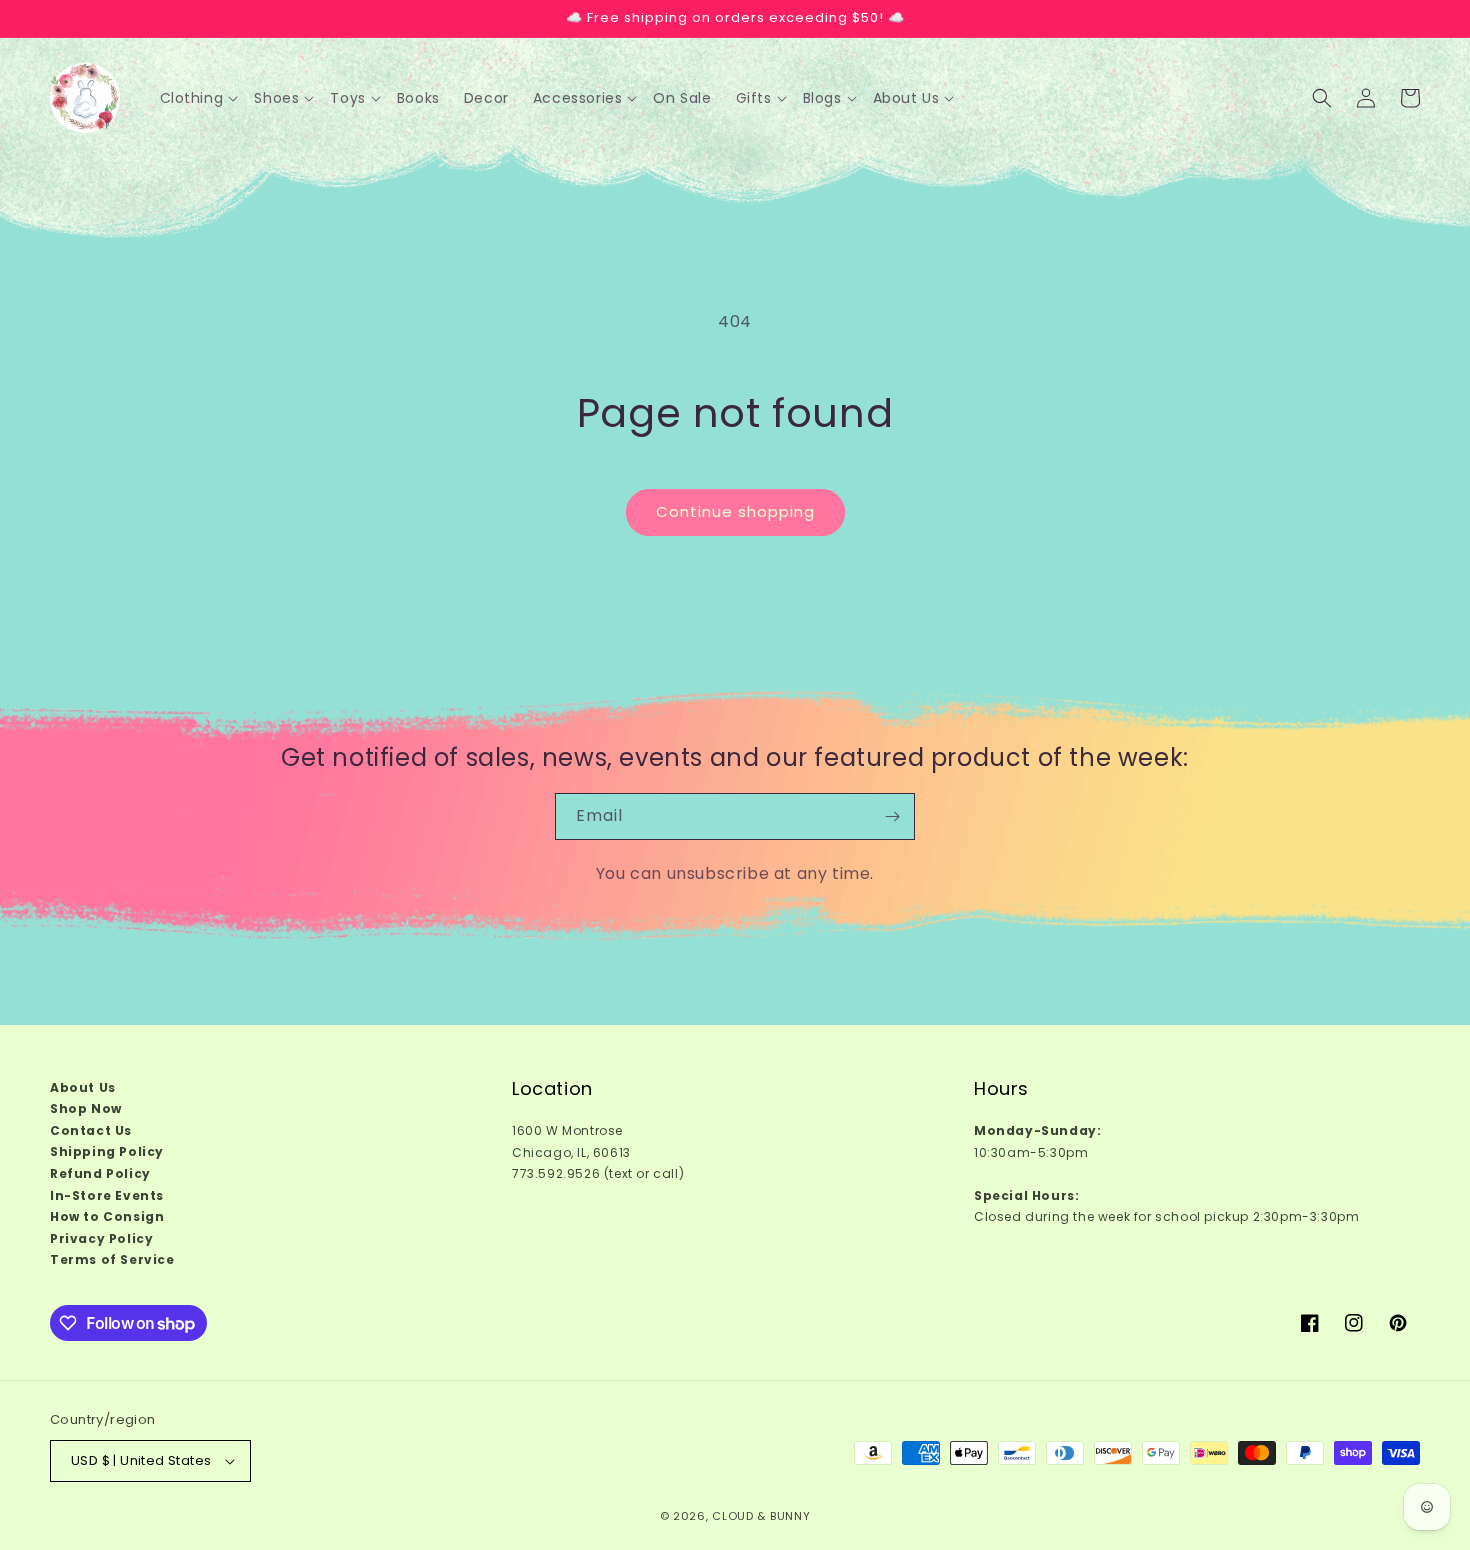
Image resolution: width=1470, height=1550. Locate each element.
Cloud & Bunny (761, 1516)
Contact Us (91, 1130)
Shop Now (86, 1108)
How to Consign (107, 1216)
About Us (83, 1087)
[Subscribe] (892, 816)
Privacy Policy (101, 1238)
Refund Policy (100, 1173)
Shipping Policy (107, 1152)
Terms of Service (112, 1260)
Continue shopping (735, 511)
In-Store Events (107, 1195)
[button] (199, 98)
